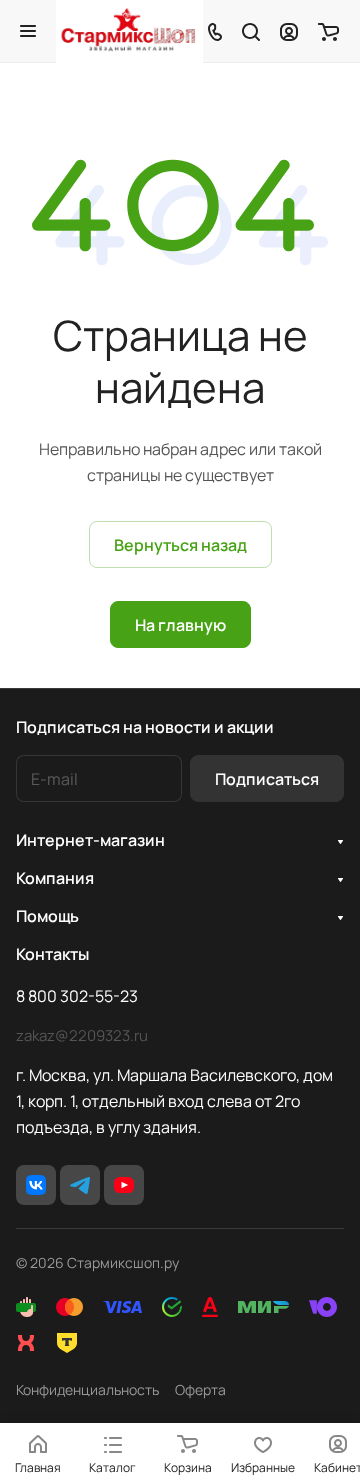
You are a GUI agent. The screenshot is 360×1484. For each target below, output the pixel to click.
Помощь (47, 916)
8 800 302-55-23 (77, 996)
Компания (55, 878)
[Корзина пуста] (328, 31)
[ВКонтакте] (36, 1185)
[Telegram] (80, 1185)
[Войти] (289, 31)
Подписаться (267, 779)
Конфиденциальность (87, 1389)
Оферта (200, 1389)
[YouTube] (124, 1185)
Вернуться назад (180, 545)
